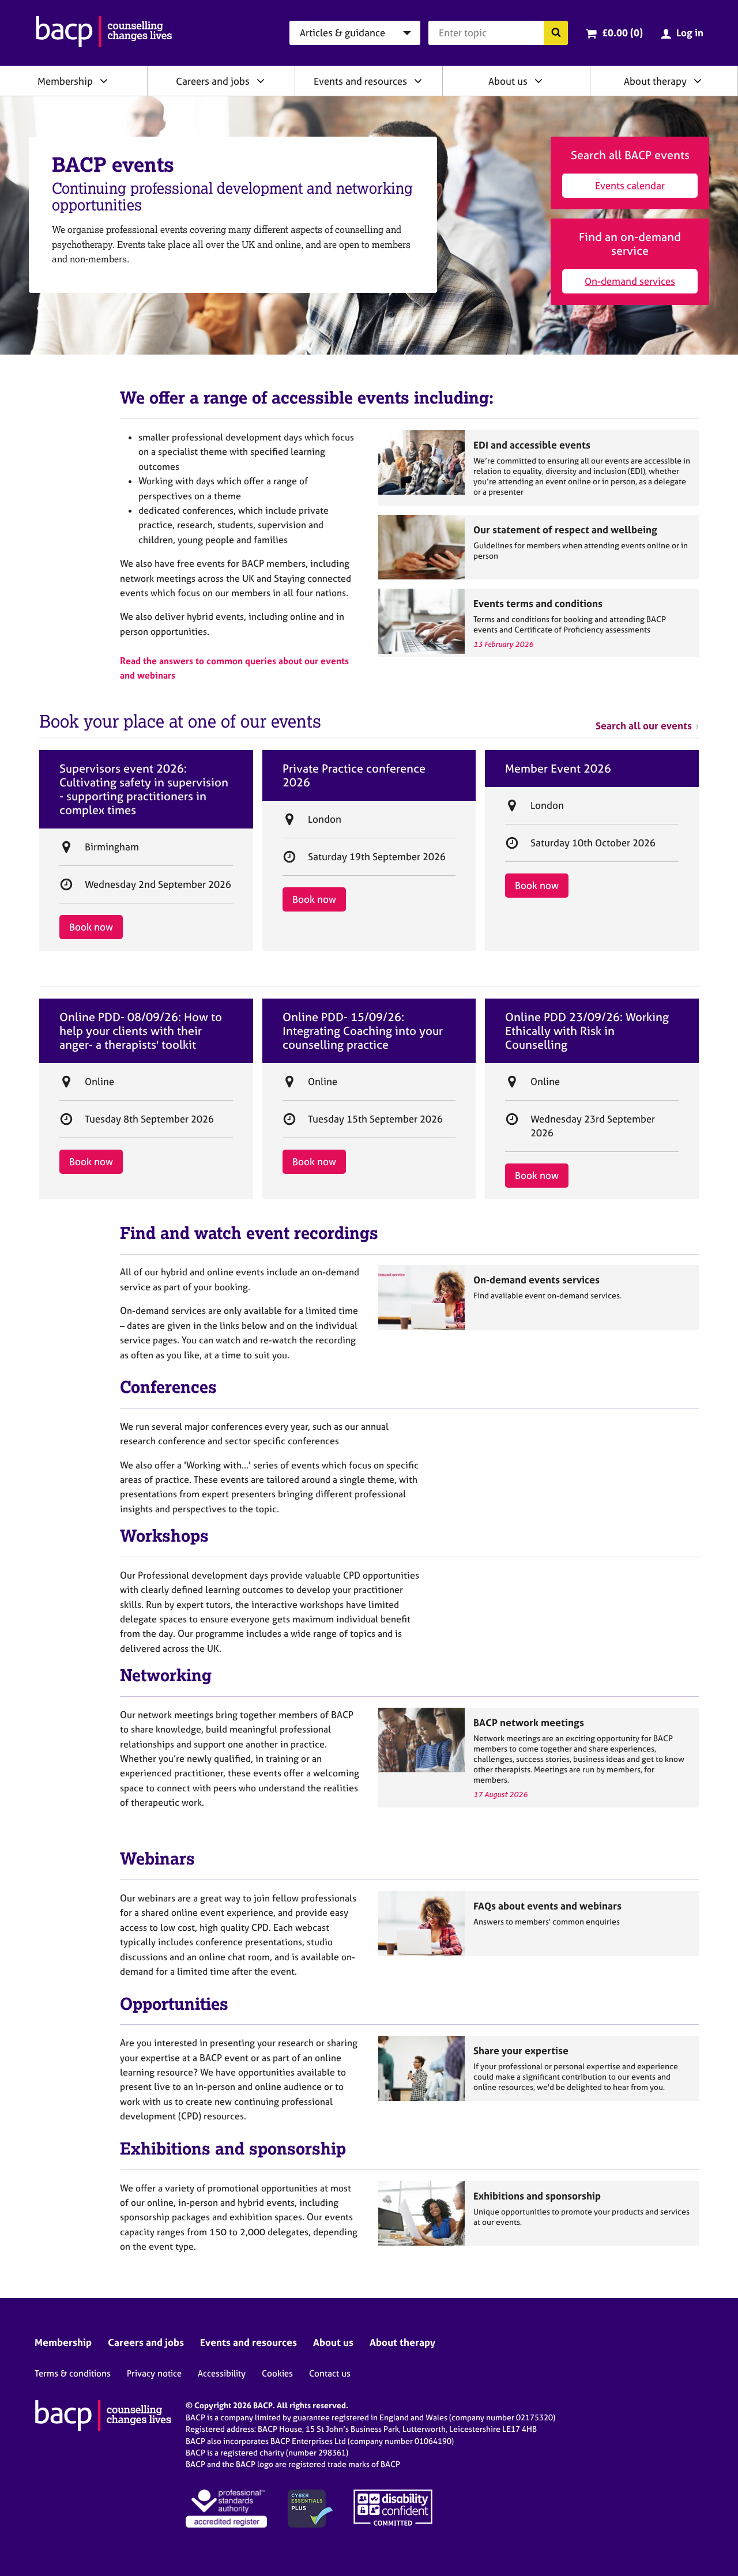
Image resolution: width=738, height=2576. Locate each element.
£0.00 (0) (622, 33)
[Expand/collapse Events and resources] (418, 81)
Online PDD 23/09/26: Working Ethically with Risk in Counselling (587, 1031)
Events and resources (360, 81)
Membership (65, 81)
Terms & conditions (73, 2373)
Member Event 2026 (558, 769)
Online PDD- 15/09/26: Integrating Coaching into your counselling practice (363, 1031)
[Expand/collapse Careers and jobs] (261, 81)
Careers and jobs (213, 81)
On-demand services (630, 281)
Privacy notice (154, 2373)
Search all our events (644, 726)
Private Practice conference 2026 (354, 775)
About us (508, 81)
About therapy (655, 81)
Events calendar (630, 185)
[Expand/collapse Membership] (104, 81)
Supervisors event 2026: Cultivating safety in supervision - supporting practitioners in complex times (144, 789)
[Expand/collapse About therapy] (698, 81)
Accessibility (222, 2373)
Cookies (277, 2373)
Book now (91, 927)
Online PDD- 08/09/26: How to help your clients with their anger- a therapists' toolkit (141, 1031)
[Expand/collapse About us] (539, 81)
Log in (690, 33)
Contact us (330, 2373)
